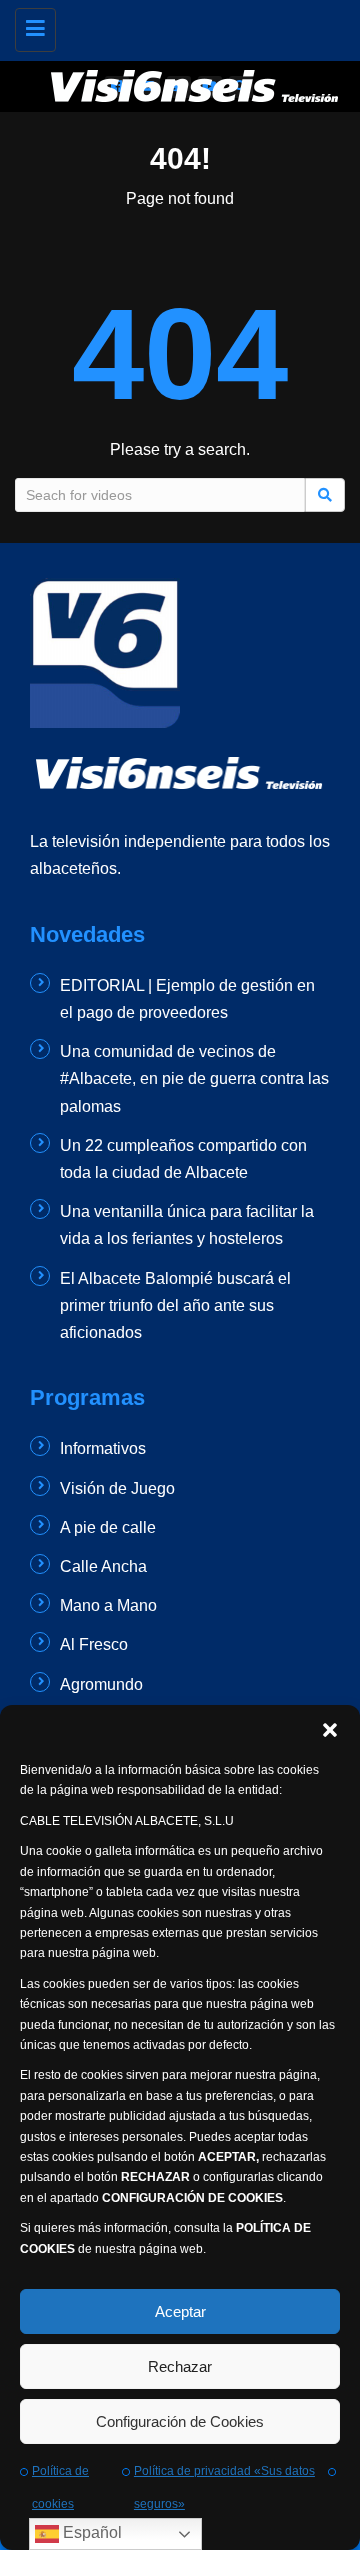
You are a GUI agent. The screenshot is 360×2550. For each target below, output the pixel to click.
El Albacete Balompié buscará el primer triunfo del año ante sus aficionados (175, 1305)
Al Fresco (94, 1644)
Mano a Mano (108, 1605)
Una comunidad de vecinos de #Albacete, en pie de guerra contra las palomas (194, 1078)
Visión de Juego (117, 1488)
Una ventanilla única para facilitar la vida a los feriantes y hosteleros (187, 1225)
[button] (330, 1730)
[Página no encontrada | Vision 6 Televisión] (195, 25)
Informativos (103, 1448)
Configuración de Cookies (180, 2421)
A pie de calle (108, 1527)
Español (90, 2532)
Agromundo (101, 1684)
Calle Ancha (103, 1566)
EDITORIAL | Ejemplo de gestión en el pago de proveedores (187, 999)
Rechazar (180, 2366)
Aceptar (180, 2311)
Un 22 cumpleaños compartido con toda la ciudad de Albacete (183, 1159)
